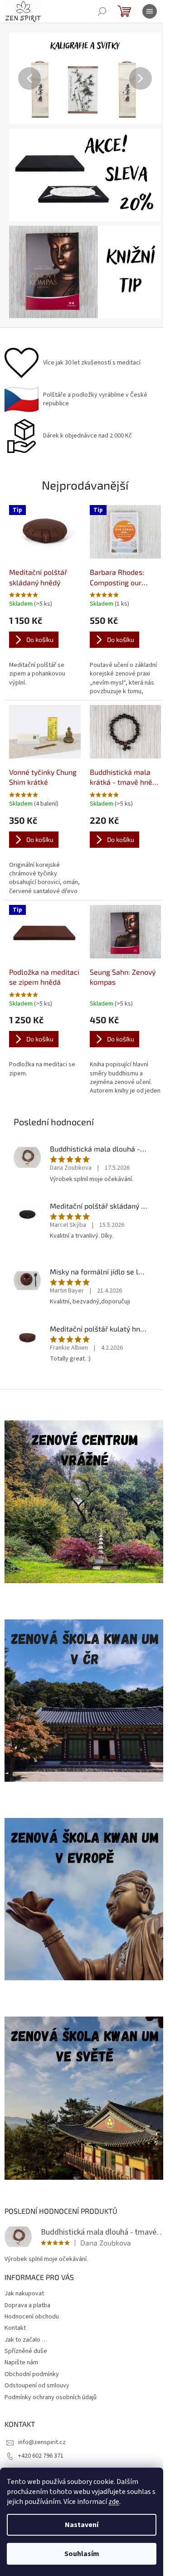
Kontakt (15, 2328)
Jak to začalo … (26, 2340)
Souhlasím (82, 2554)
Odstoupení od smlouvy (37, 2386)
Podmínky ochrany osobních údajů (51, 2397)
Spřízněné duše (26, 2351)
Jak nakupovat (24, 2294)
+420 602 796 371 (41, 2456)
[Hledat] (102, 11)
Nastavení (82, 2525)
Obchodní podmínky (32, 2374)
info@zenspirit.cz (42, 2442)
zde (114, 2502)
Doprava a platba (27, 2305)
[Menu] (150, 11)
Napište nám (21, 2362)
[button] (20, 78)
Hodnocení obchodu (32, 2317)
